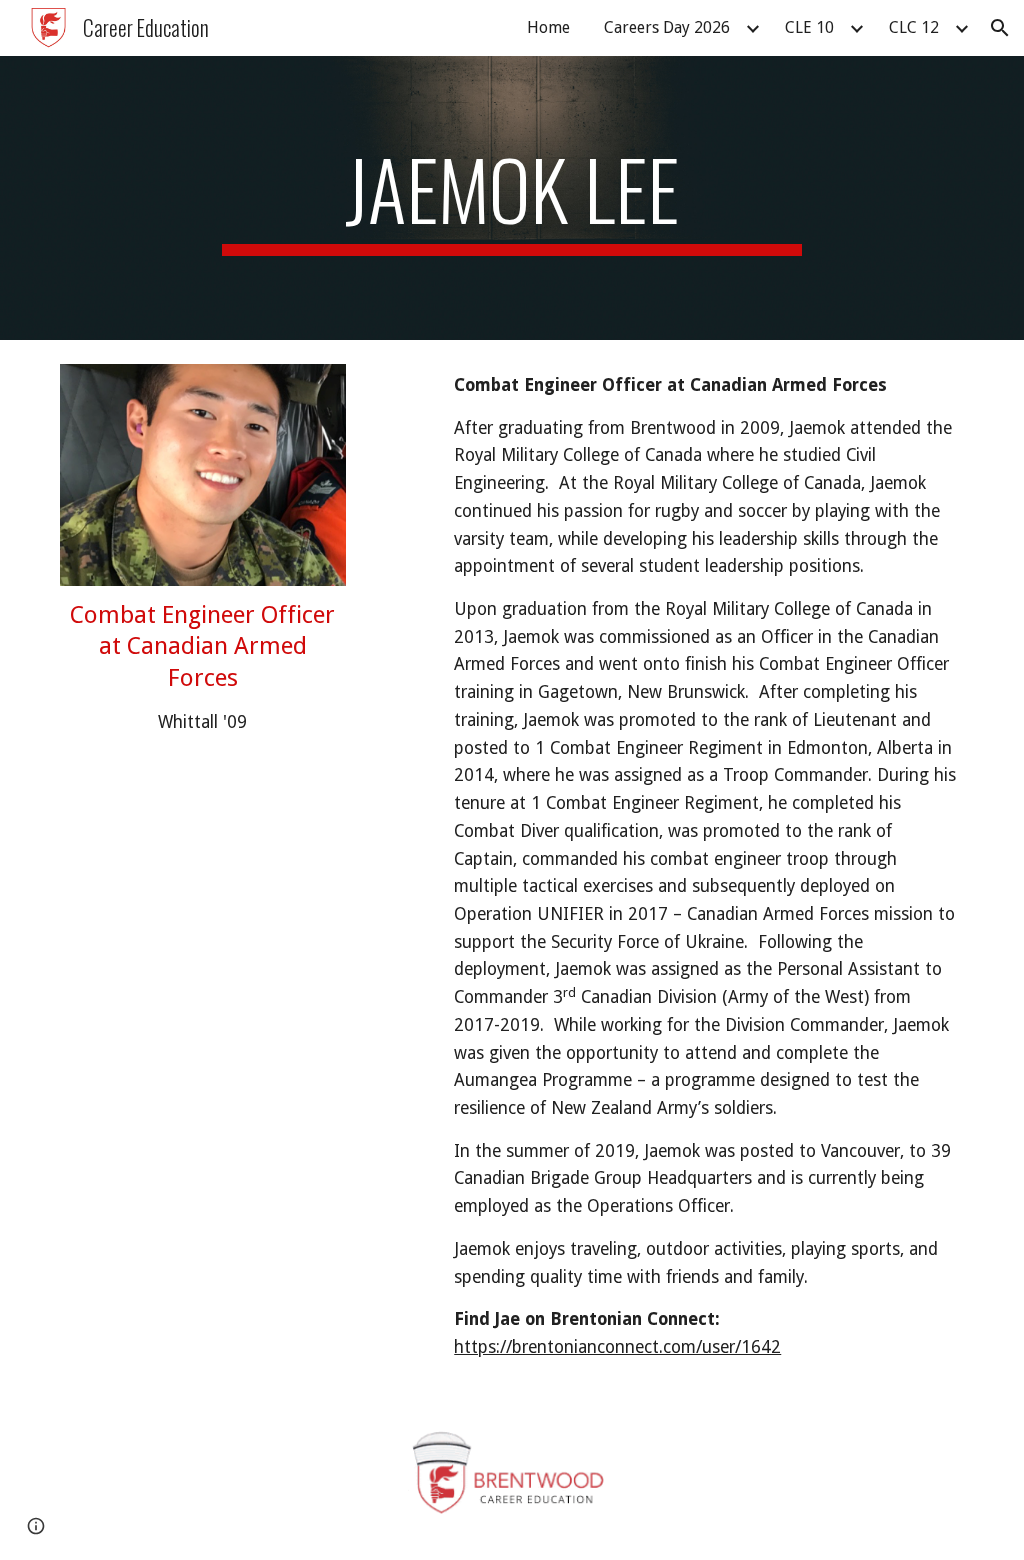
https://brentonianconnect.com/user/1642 (617, 1347)
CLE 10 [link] (809, 27)
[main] (511, 198)
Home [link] (548, 27)
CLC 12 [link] (914, 27)
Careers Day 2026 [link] (667, 27)
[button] (1000, 28)
